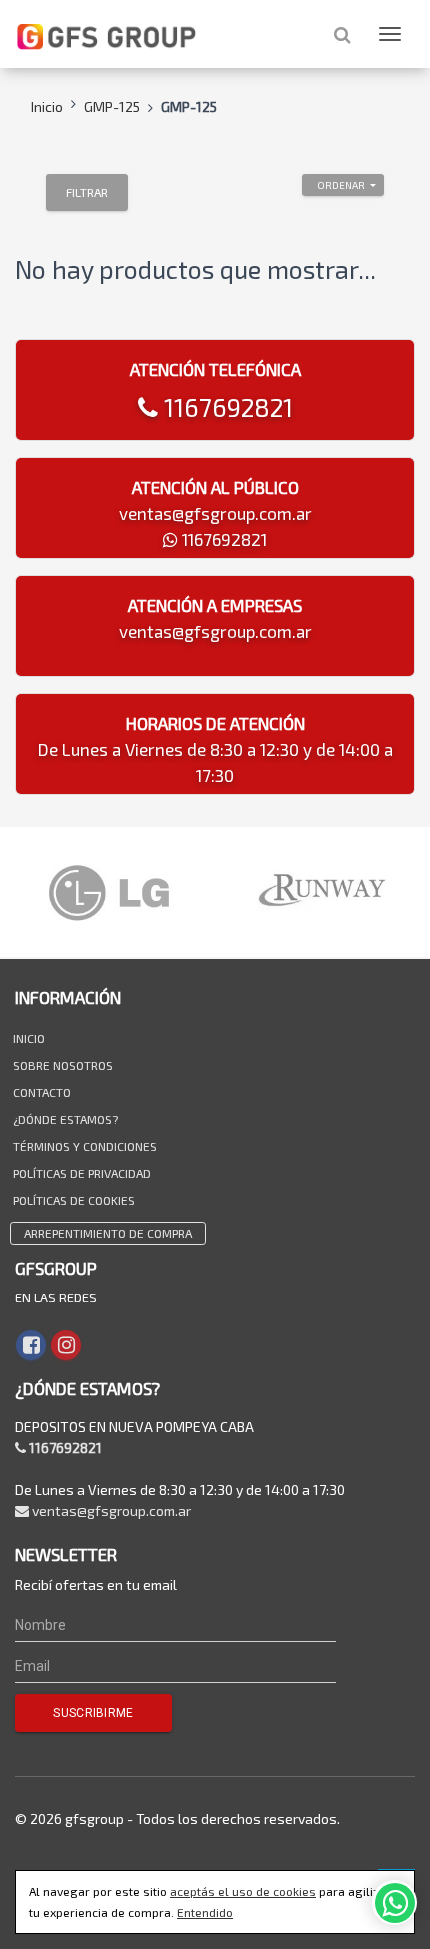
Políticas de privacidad (82, 1173)
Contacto (42, 1092)
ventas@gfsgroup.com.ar (215, 513)
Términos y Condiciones (85, 1146)
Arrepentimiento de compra (108, 1233)
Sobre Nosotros (63, 1065)
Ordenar (341, 185)
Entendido (205, 1912)
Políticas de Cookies (74, 1200)
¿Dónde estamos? (65, 1119)
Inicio (47, 106)
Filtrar (87, 192)
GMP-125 (112, 106)
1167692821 (225, 407)
